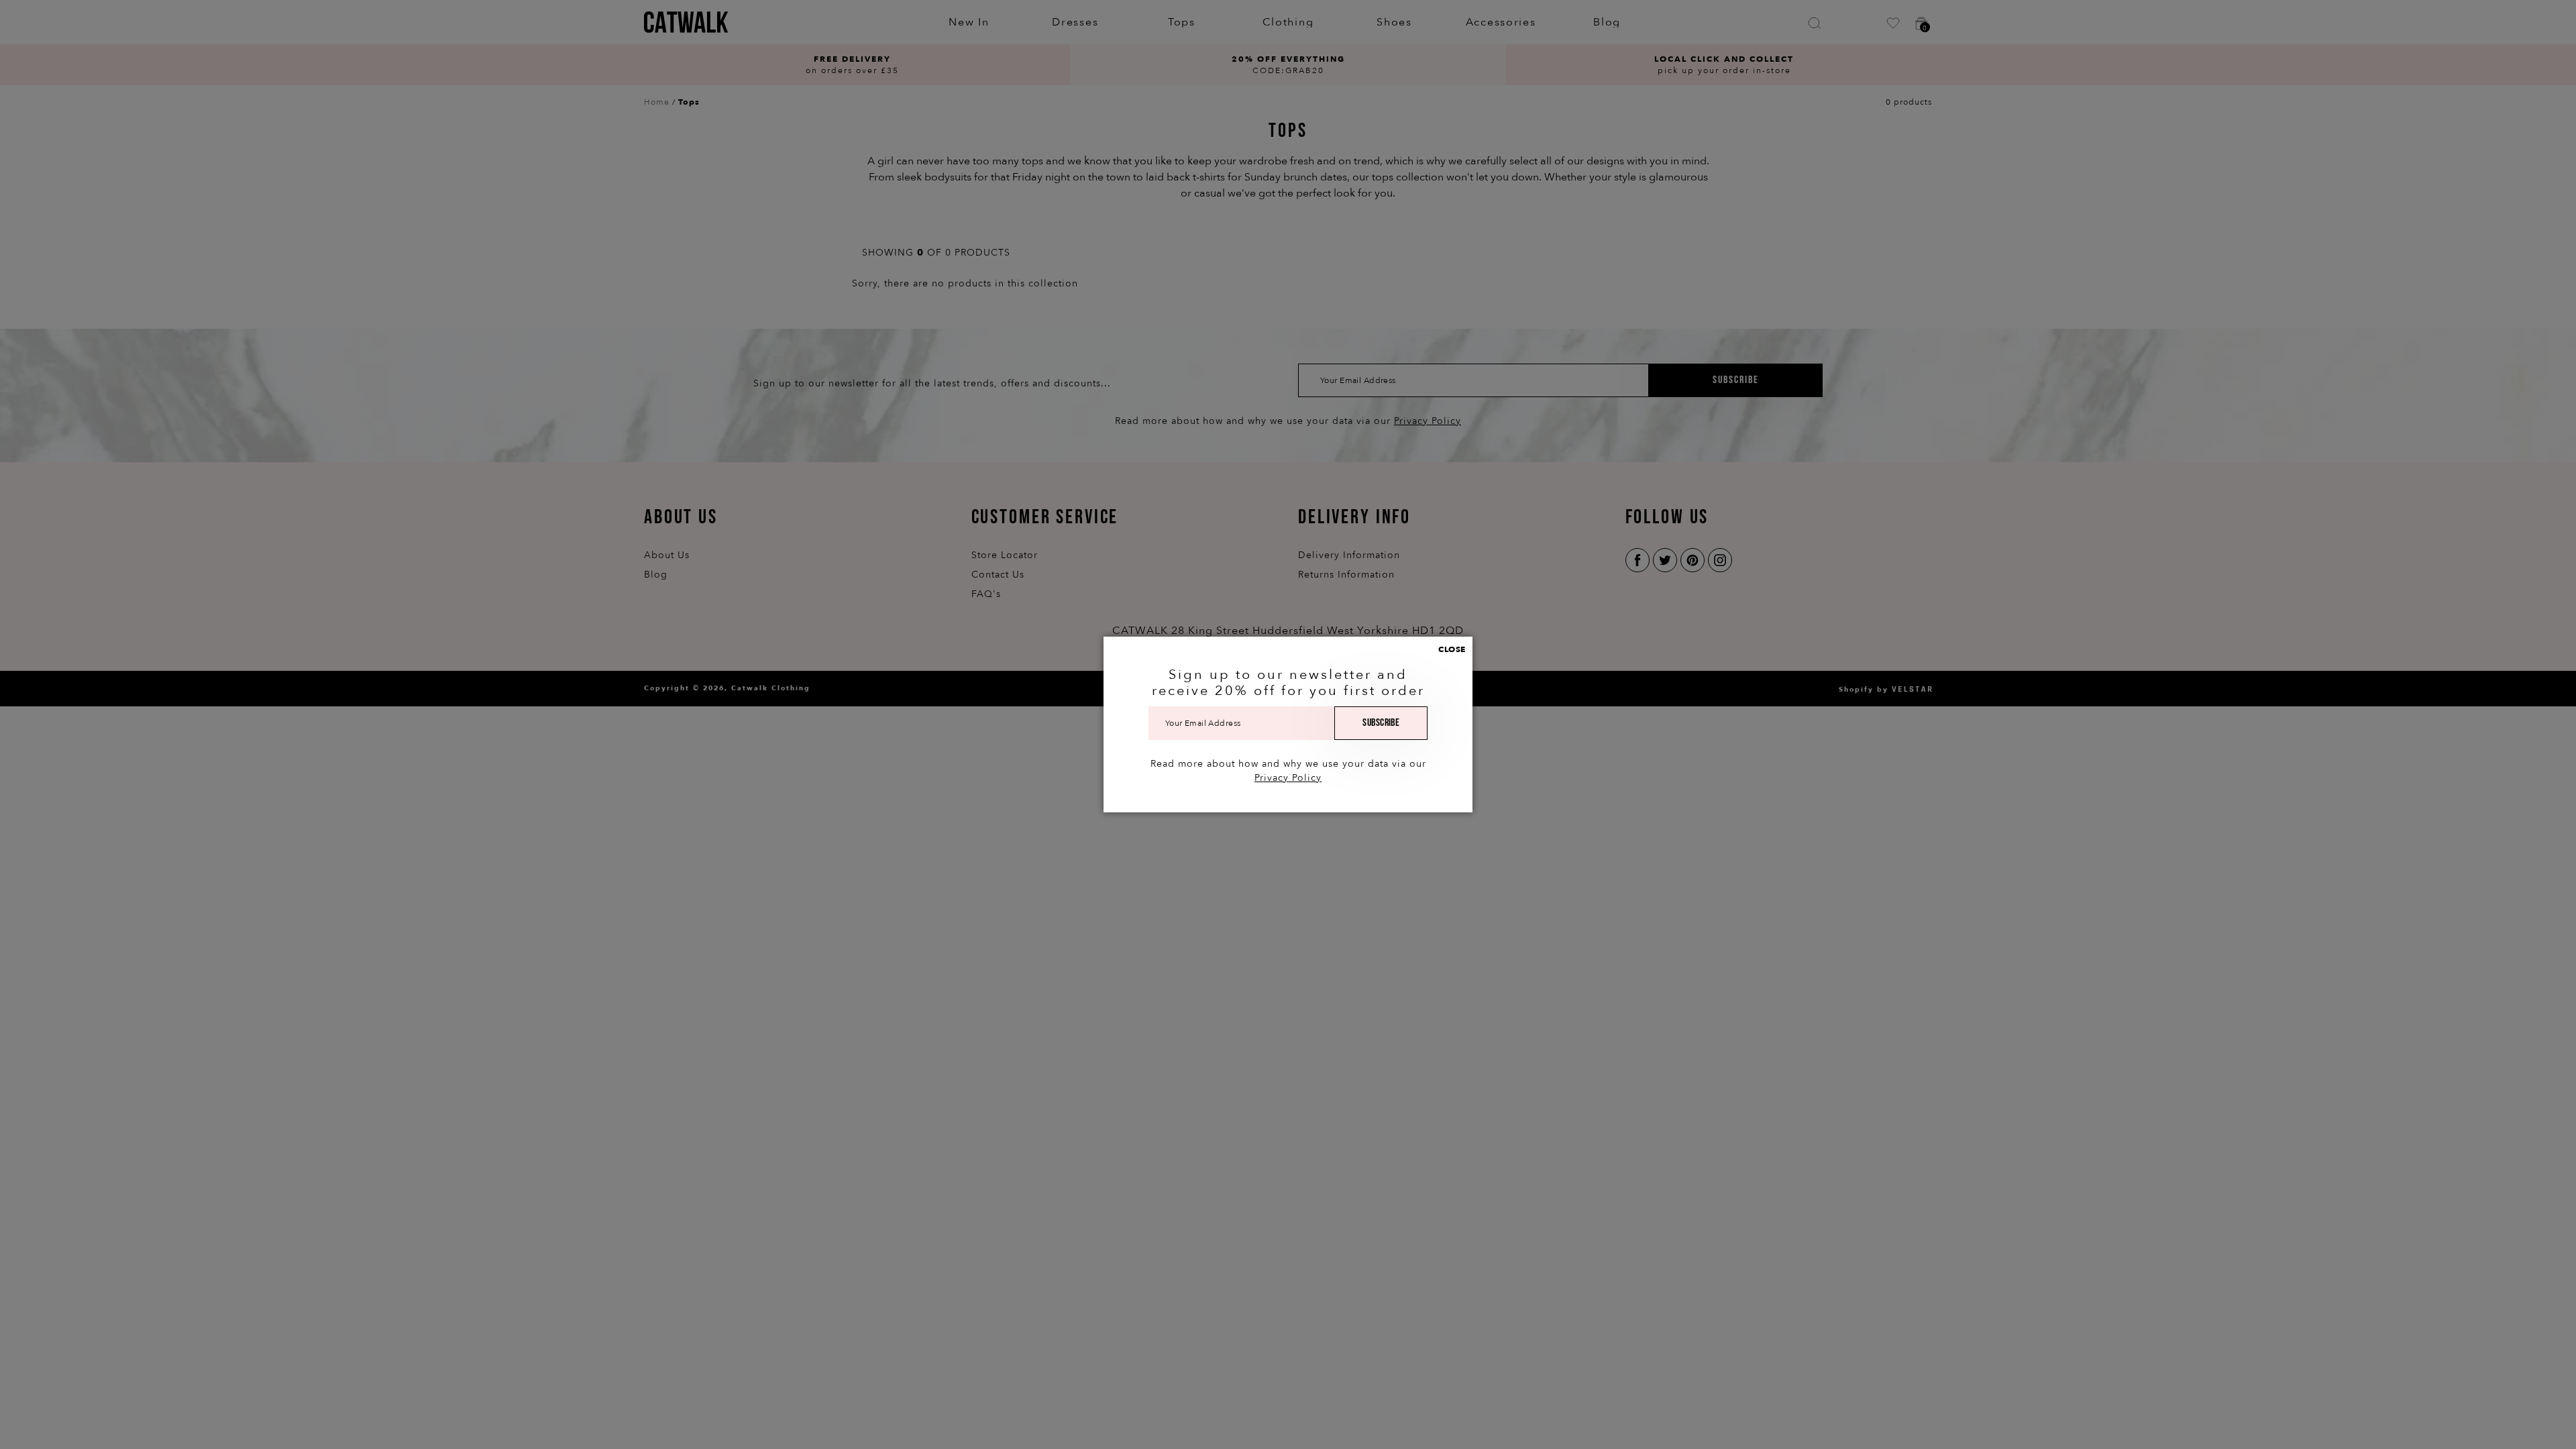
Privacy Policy (1288, 778)
